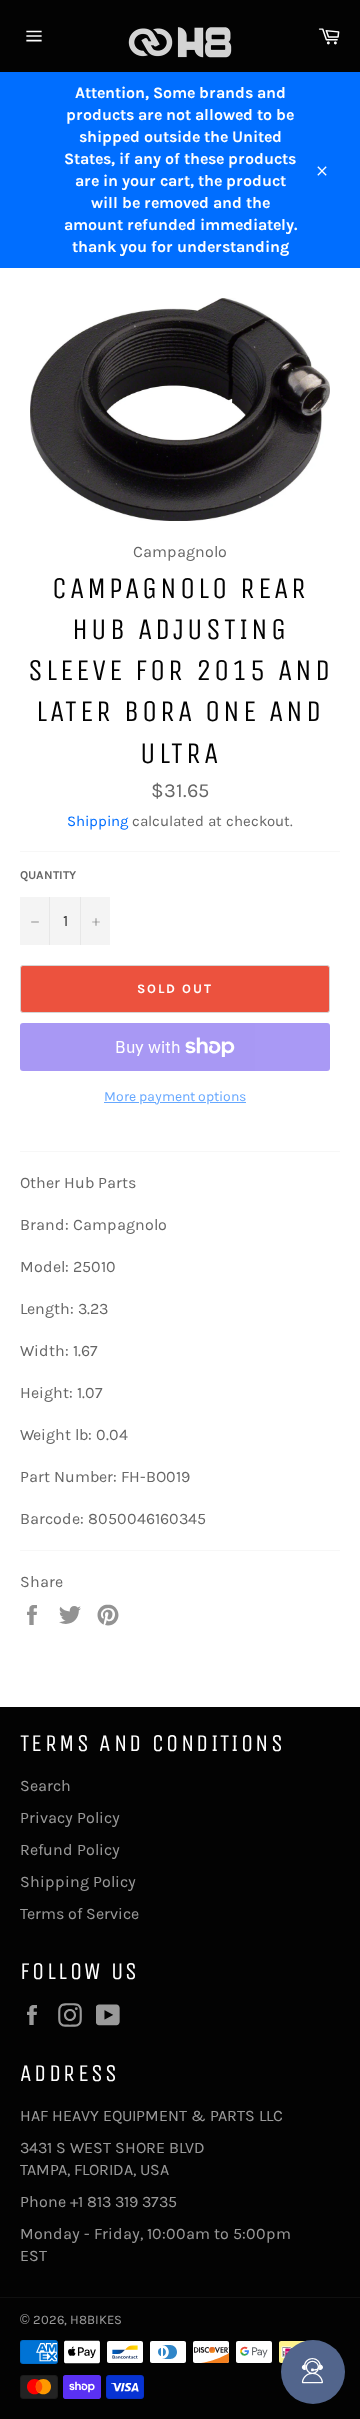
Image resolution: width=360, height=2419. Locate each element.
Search (45, 1785)
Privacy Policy (70, 1817)
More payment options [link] (175, 1096)
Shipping (97, 821)
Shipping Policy (78, 1881)
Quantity (48, 875)
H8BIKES (96, 2319)
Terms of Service (79, 1913)
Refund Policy (70, 1849)
